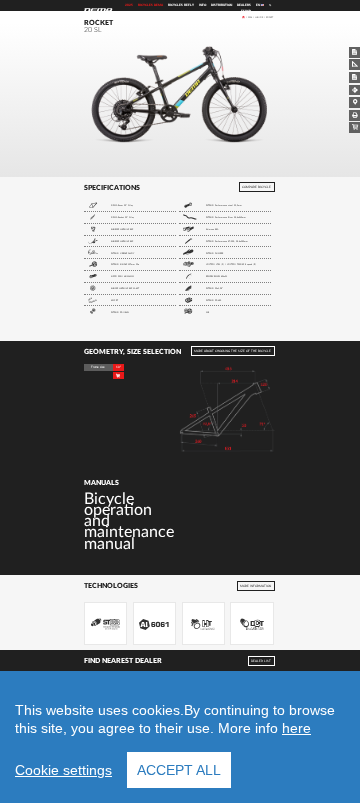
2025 (129, 5)
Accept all (179, 770)
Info (202, 5)
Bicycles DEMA (150, 5)
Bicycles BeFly (181, 5)
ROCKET (269, 17)
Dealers (244, 5)
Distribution (221, 5)
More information (255, 585)
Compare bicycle (256, 187)
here (296, 728)
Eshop (246, 11)
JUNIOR (259, 17)
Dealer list (261, 660)
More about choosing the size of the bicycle (232, 351)
